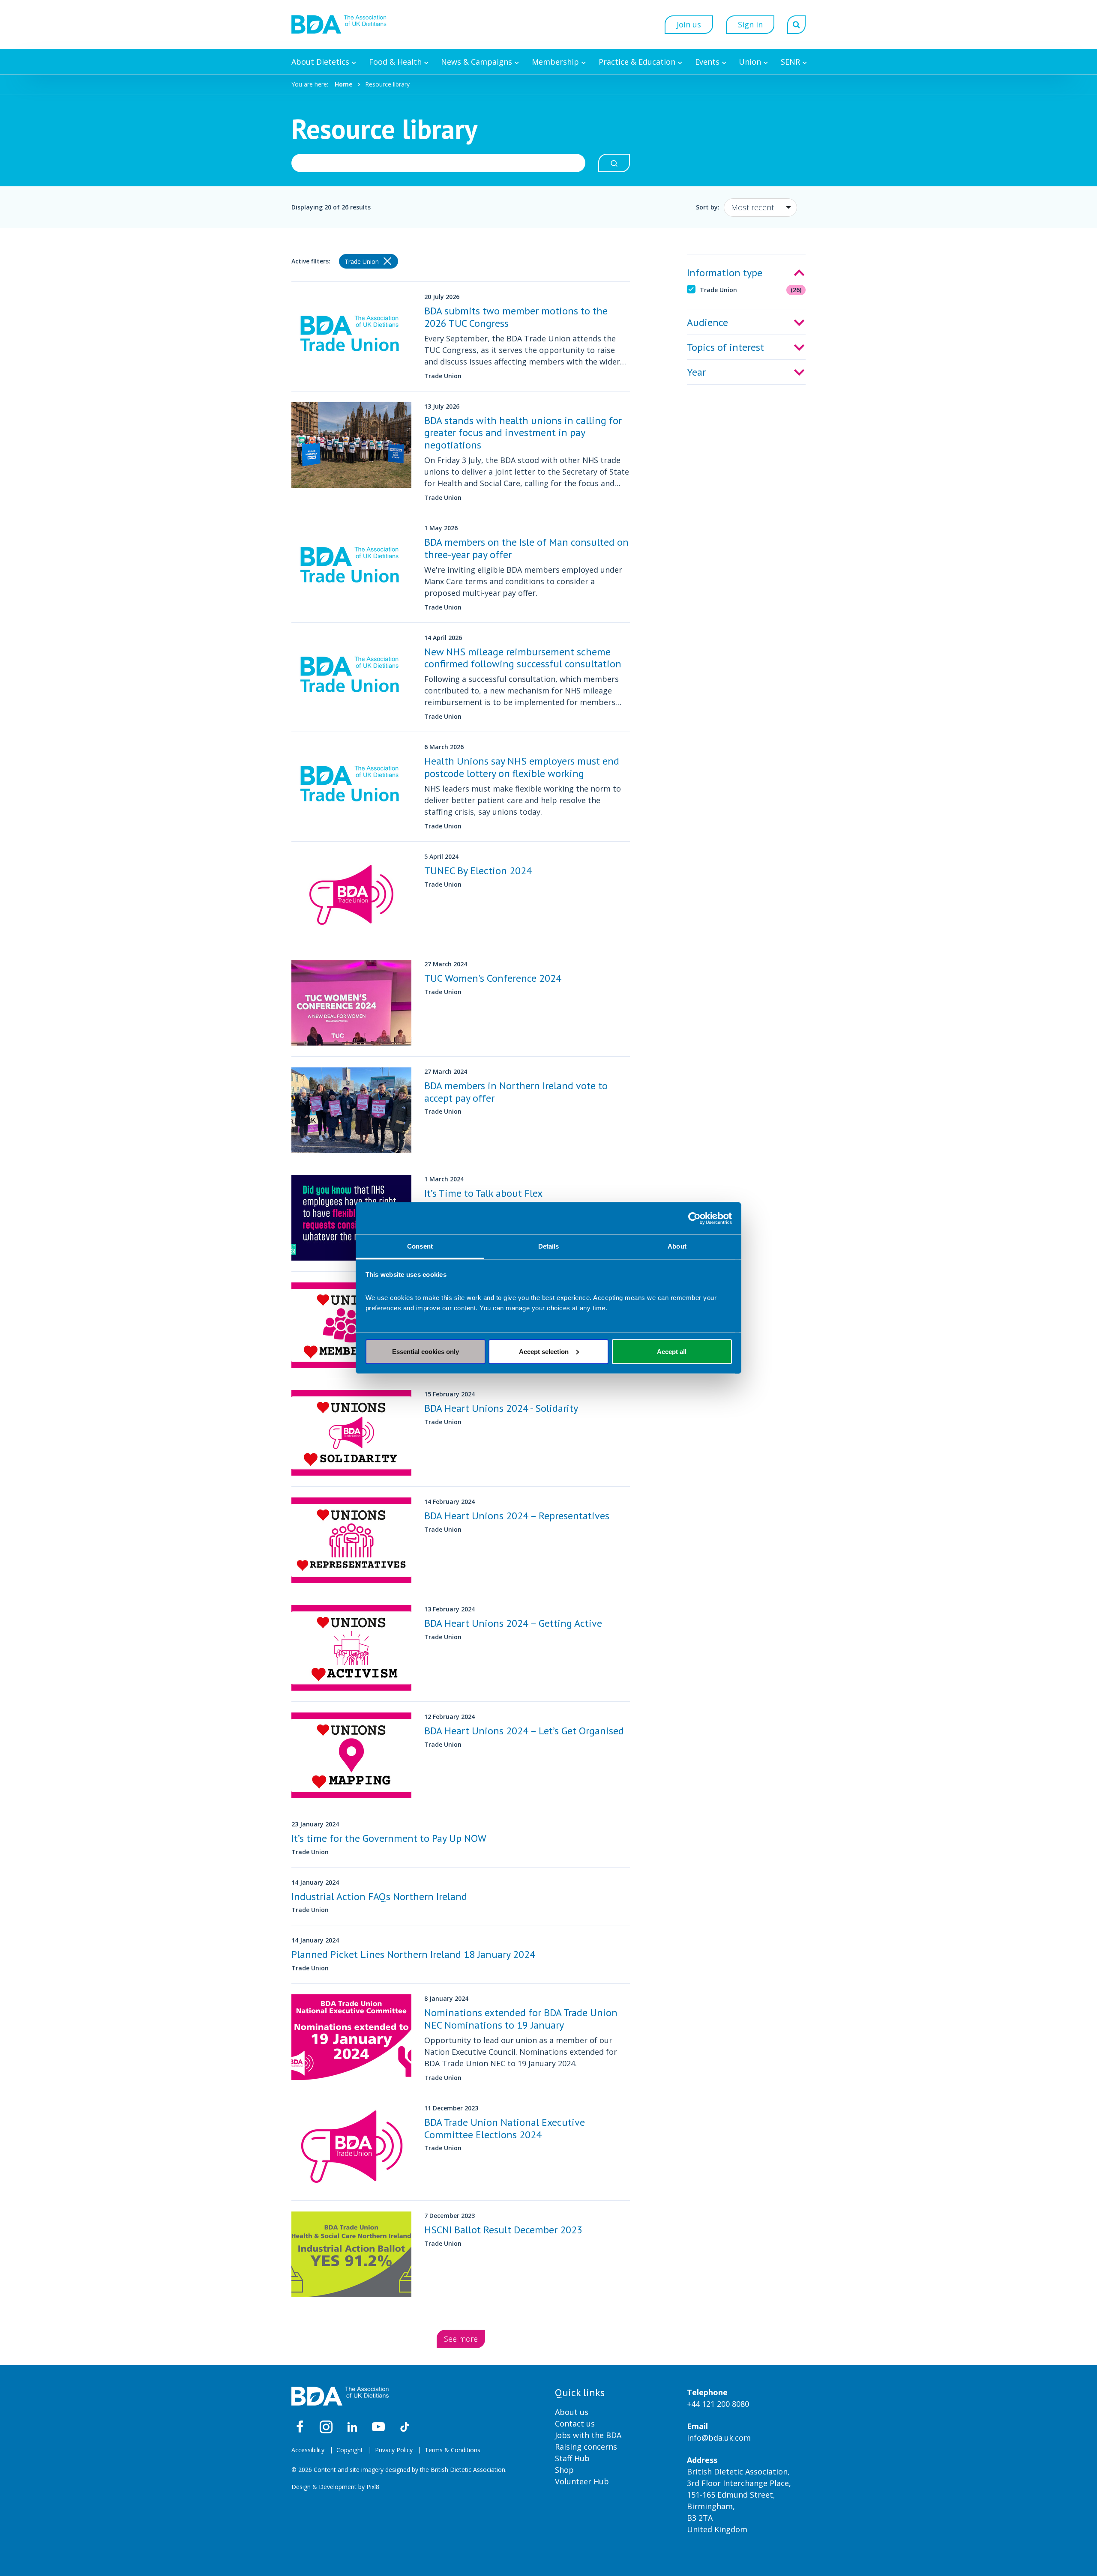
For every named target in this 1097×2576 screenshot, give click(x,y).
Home (344, 84)
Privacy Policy (394, 2450)
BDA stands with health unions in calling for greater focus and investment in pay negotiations (523, 433)
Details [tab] (549, 1246)
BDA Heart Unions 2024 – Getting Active (513, 1623)
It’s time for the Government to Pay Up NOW (389, 1838)
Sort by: (708, 207)
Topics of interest (725, 347)
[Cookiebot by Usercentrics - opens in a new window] (694, 1218)
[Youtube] (378, 2427)
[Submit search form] (614, 163)
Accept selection (544, 1351)
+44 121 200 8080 (718, 2404)
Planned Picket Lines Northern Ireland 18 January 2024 (413, 1954)
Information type (725, 273)
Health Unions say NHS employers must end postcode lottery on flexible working (522, 767)
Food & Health (395, 62)
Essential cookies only (426, 1351)
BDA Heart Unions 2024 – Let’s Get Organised (524, 1731)
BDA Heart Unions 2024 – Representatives (517, 1516)
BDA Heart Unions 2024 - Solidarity (501, 1408)
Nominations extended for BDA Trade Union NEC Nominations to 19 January (521, 2019)
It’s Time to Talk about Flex (483, 1193)
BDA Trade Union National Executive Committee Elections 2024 (505, 2128)
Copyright (350, 2450)
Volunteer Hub (582, 2481)
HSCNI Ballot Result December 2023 (503, 2230)
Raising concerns (586, 2447)
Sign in (750, 24)
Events (707, 62)
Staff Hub (572, 2458)
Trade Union (751, 290)
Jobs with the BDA (588, 2435)
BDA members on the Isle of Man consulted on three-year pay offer (526, 548)
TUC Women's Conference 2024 (493, 978)
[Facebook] (300, 2427)
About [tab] (677, 1246)
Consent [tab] (420, 1246)
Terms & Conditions (453, 2450)
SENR (790, 62)
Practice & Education (637, 62)
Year (696, 372)
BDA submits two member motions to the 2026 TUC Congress (516, 317)
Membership (555, 62)
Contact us (575, 2424)
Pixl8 (373, 2487)
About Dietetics (320, 62)
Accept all (672, 1351)
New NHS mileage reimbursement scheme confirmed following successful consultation (523, 658)
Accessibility (308, 2450)
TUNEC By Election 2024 (478, 871)
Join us (689, 24)
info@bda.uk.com (719, 2438)
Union (750, 62)
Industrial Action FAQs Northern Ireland (379, 1896)
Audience (707, 322)
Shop (564, 2470)
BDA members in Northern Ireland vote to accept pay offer (516, 1092)
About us (572, 2412)
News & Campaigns (477, 62)
